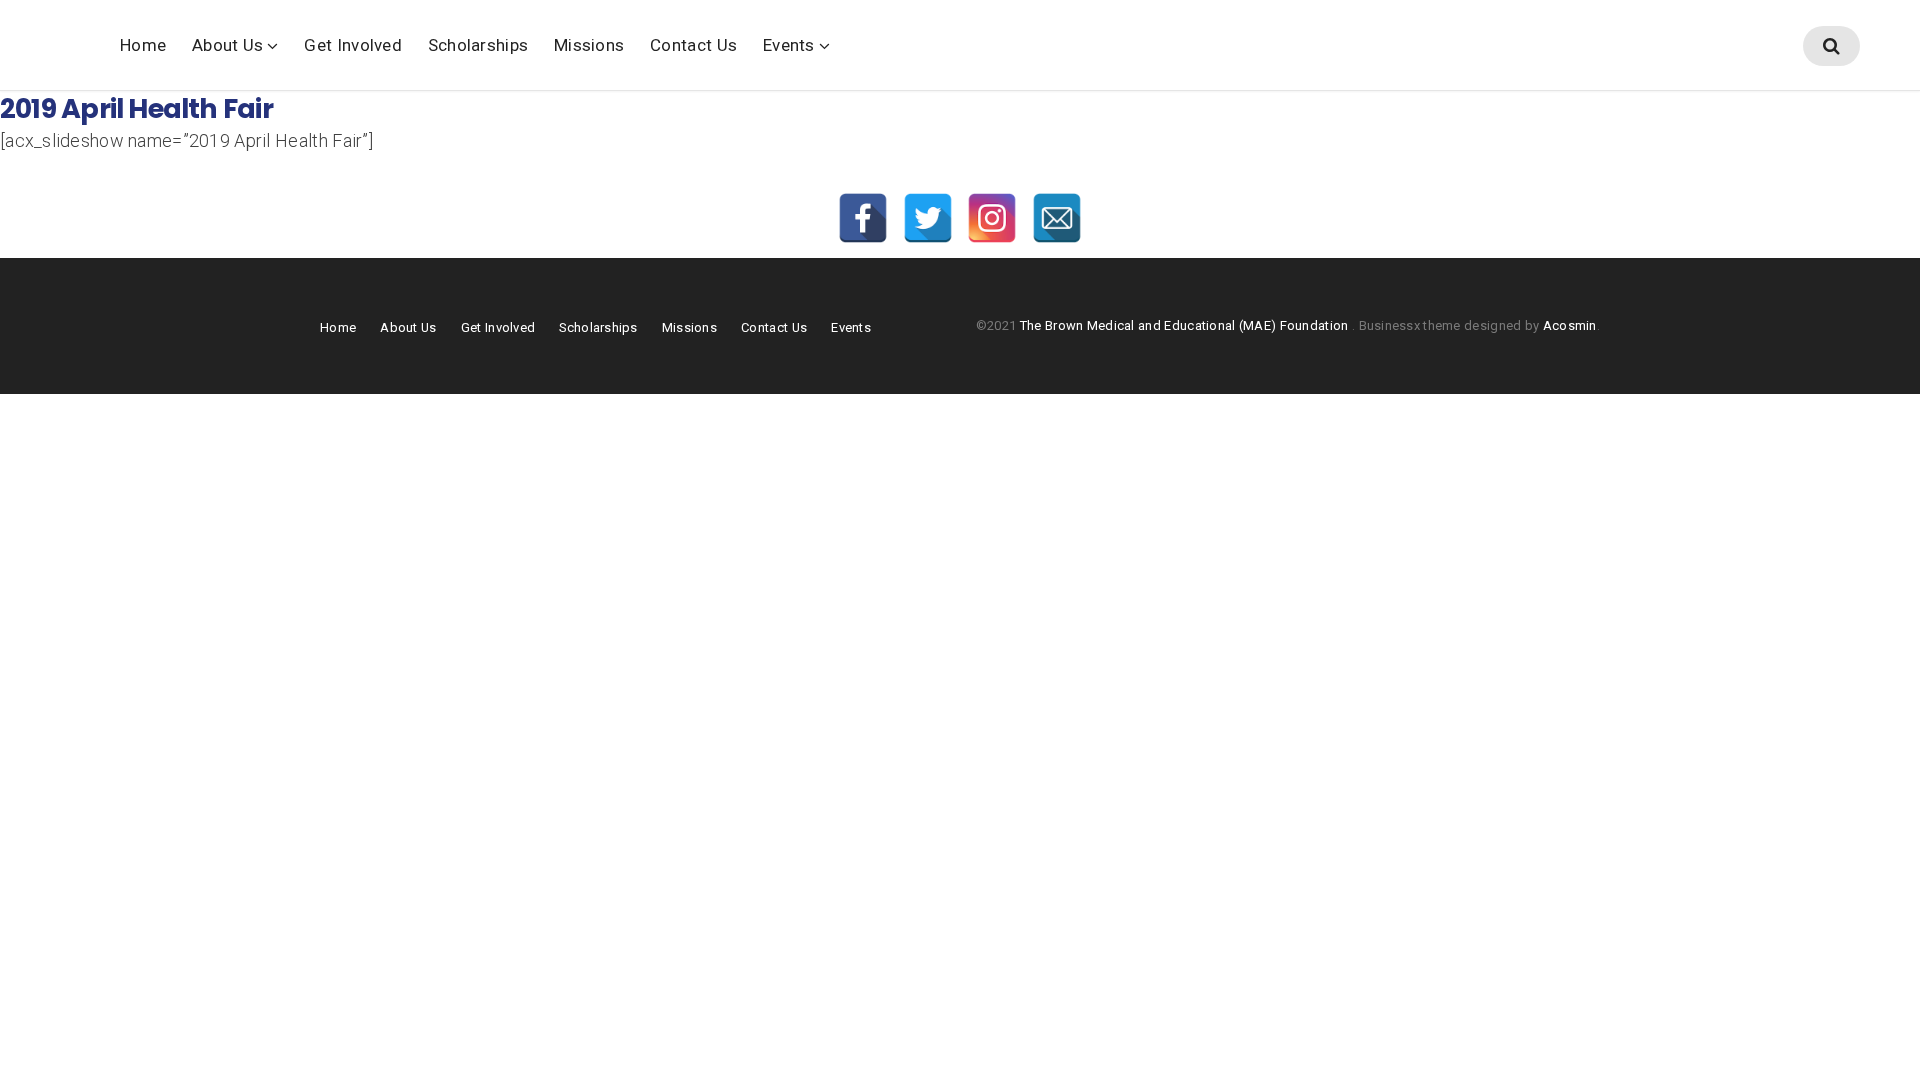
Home (143, 45)
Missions (589, 45)
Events (789, 45)
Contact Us (693, 45)
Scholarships (478, 45)
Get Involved (352, 45)
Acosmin (1570, 325)
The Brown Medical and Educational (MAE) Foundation (1186, 325)
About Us (227, 45)
